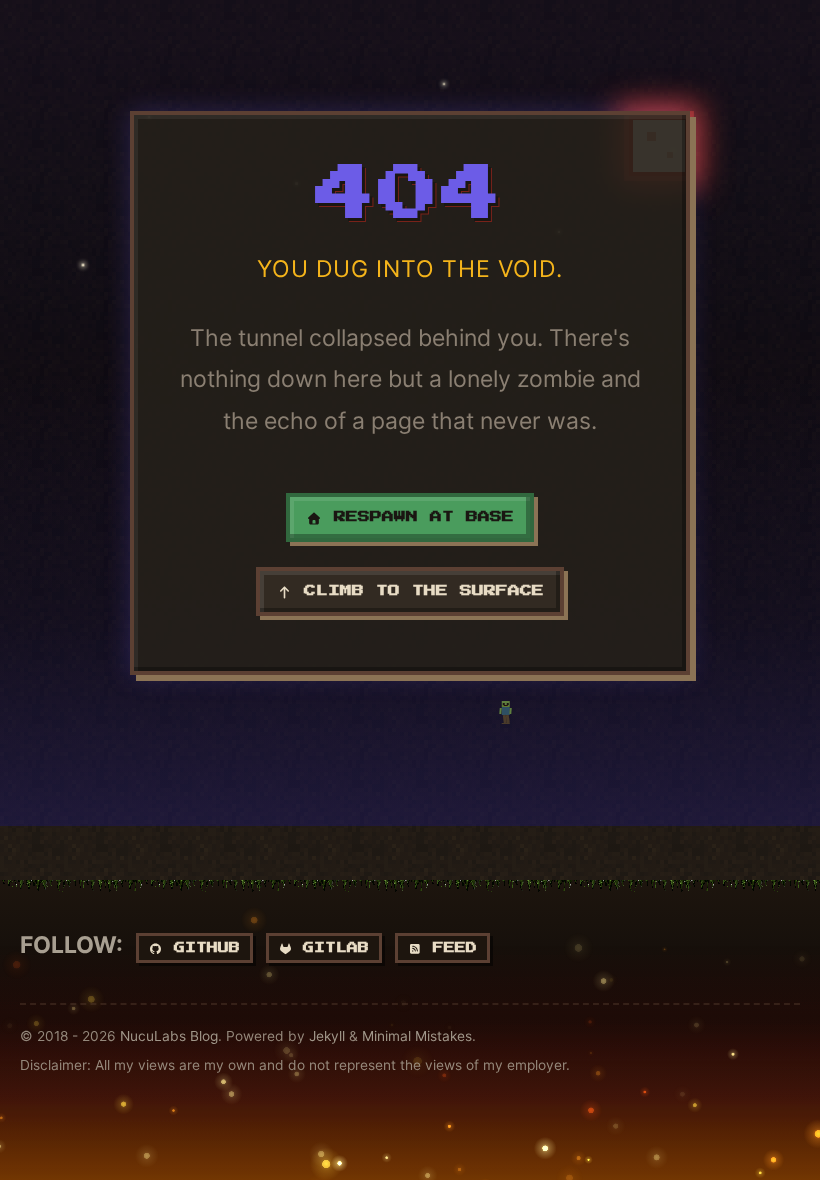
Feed (449, 947)
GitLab (330, 947)
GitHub (201, 947)
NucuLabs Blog (169, 1036)
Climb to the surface (418, 591)
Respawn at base (418, 517)
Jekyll (327, 1036)
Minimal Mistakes (417, 1036)
